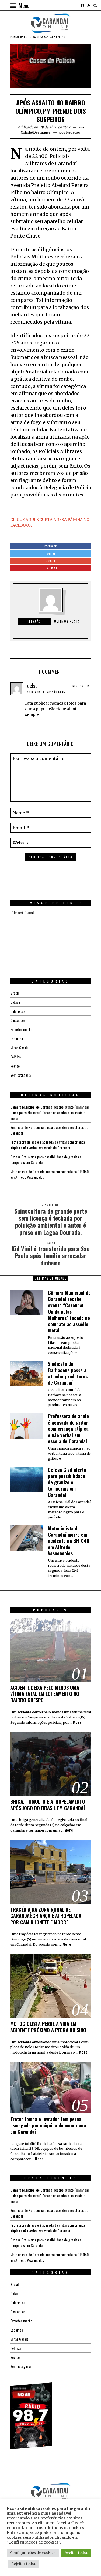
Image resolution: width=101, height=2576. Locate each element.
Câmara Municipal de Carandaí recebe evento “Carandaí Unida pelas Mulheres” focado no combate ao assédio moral (49, 1112)
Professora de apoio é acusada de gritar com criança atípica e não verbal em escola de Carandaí (48, 1145)
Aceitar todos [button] (76, 2553)
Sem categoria (20, 1075)
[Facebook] (82, 5)
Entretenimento (21, 1029)
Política (15, 1057)
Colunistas (18, 1011)
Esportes (17, 1038)
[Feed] (89, 5)
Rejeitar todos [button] (24, 2564)
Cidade (26, 132)
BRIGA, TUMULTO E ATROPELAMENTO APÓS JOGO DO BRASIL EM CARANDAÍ (48, 1805)
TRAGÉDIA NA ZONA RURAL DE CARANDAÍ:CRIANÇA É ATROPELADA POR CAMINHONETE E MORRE (46, 1916)
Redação (73, 132)
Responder (81, 686)
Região (15, 1066)
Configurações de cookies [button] (33, 2553)
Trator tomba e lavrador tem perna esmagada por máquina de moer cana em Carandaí (48, 2125)
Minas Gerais (19, 1048)
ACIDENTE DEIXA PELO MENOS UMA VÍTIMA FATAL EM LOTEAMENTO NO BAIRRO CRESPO (45, 1694)
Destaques (42, 132)
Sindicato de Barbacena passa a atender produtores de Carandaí (68, 1373)
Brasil (14, 993)
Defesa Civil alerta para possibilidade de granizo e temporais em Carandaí (67, 1482)
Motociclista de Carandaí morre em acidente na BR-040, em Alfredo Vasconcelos (69, 1541)
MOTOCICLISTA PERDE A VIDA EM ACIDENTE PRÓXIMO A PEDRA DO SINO (48, 2027)
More (77, 1722)
